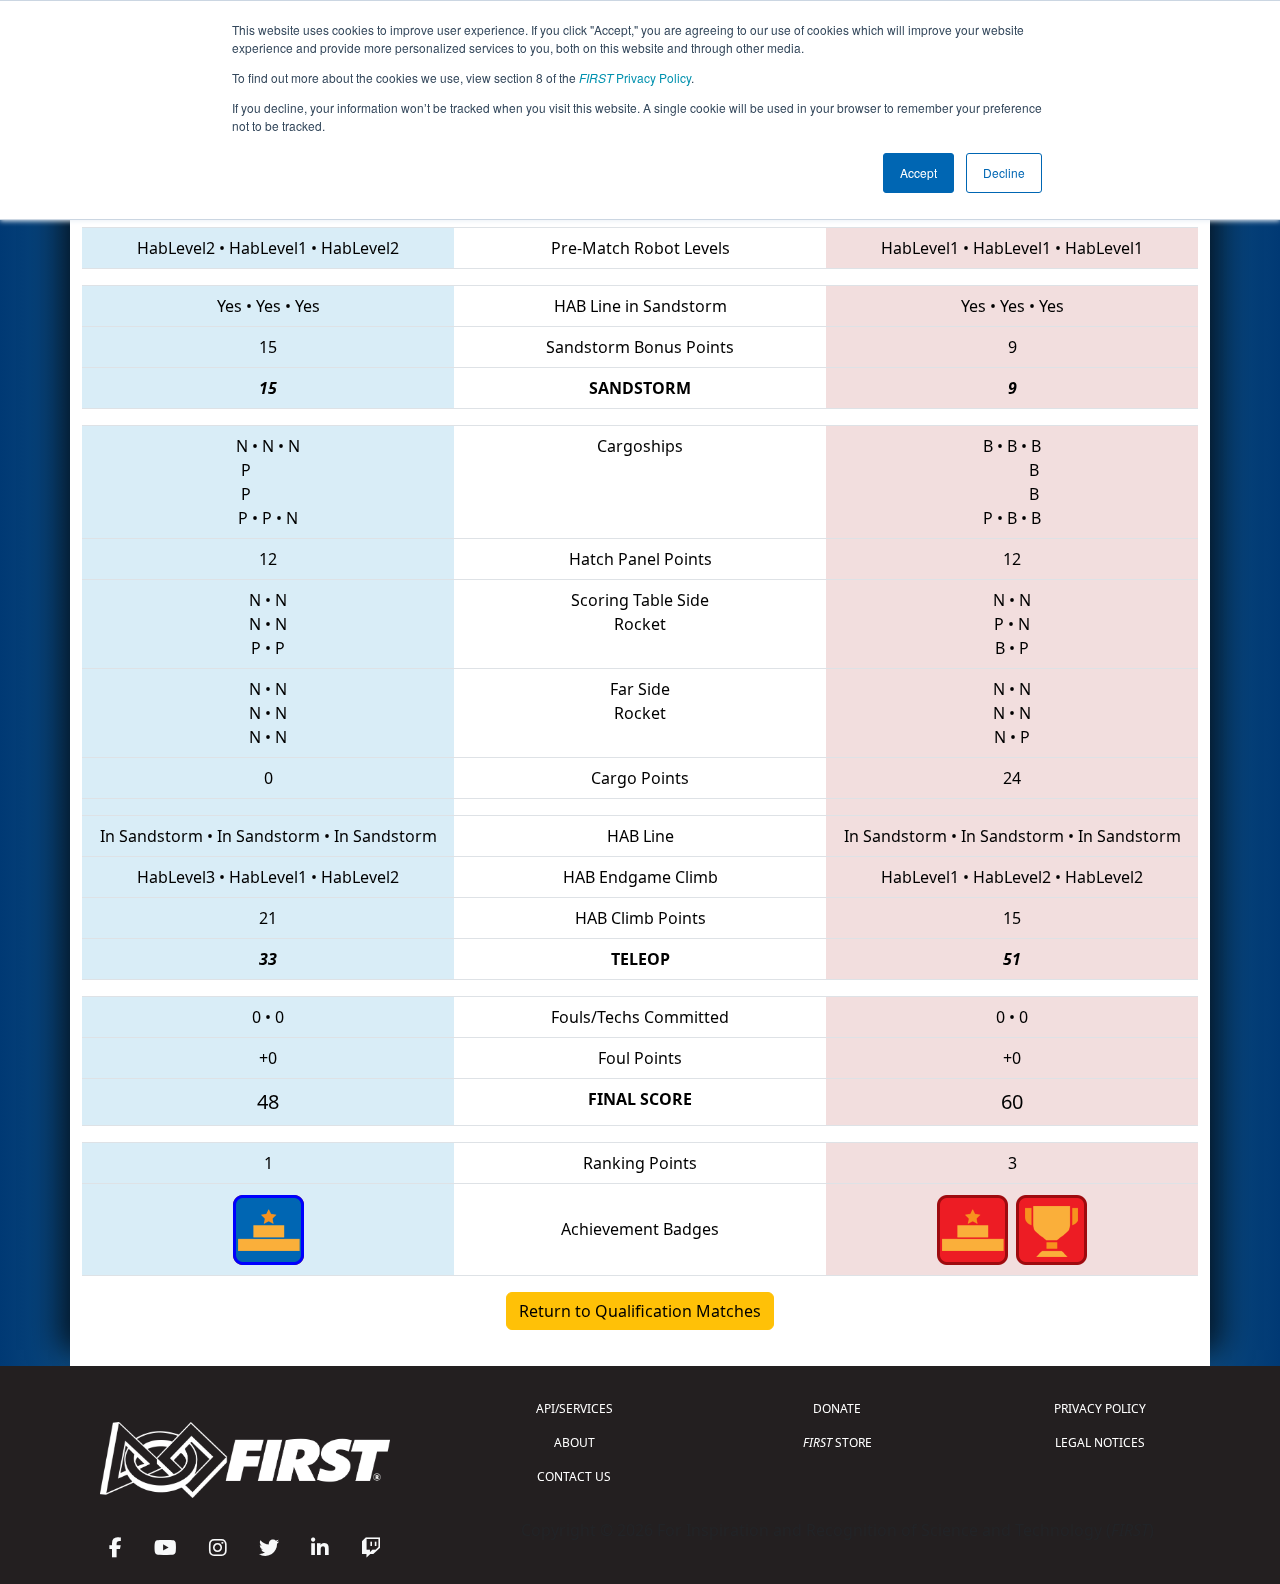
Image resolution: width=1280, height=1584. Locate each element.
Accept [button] (918, 172)
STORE (837, 1442)
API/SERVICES (574, 1408)
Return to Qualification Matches (640, 1311)
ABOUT (574, 1442)
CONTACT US (574, 1476)
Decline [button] (1004, 172)
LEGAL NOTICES (1100, 1442)
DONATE (837, 1408)
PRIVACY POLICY (1100, 1408)
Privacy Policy (635, 77)
